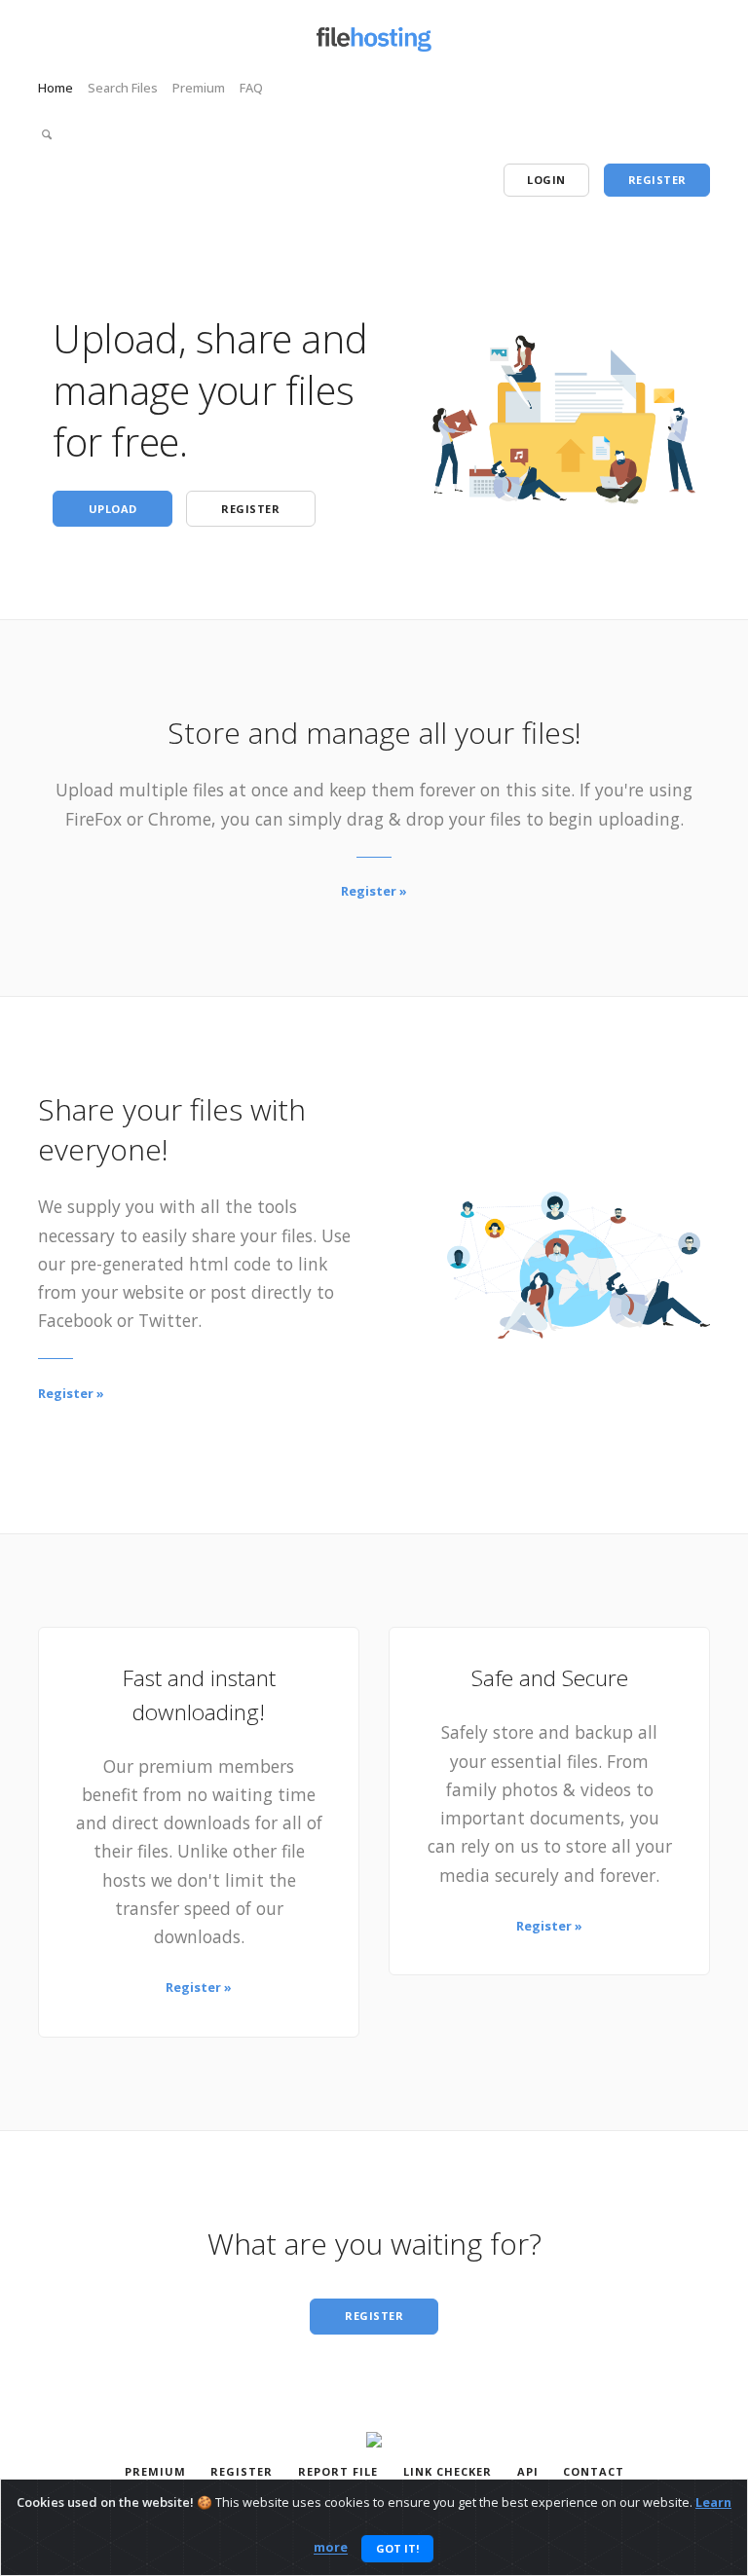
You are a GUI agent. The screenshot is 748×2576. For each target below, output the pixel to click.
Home (56, 88)
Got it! (397, 2548)
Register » (374, 891)
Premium (199, 88)
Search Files (123, 88)
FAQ (251, 88)
